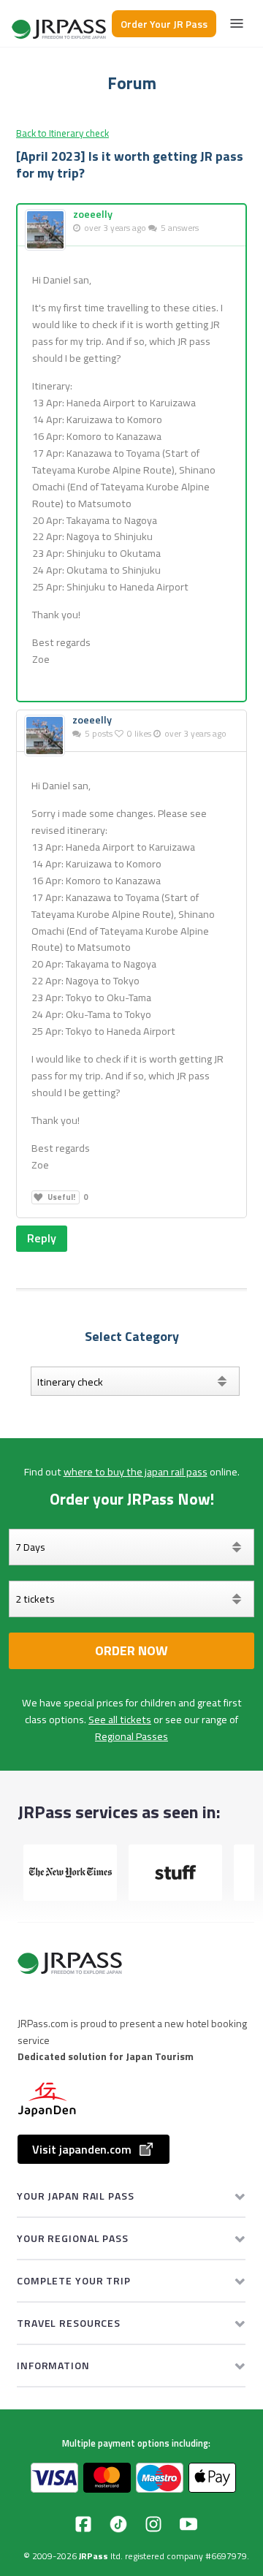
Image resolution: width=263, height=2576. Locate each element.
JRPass (94, 2556)
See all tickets (120, 1720)
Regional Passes (131, 1736)
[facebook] (83, 2524)
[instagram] (153, 2524)
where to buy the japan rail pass (136, 1472)
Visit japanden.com (82, 2149)
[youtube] (188, 2524)
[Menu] (237, 23)
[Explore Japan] (60, 24)
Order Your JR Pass (164, 24)
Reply (42, 1238)
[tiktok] (118, 2524)
